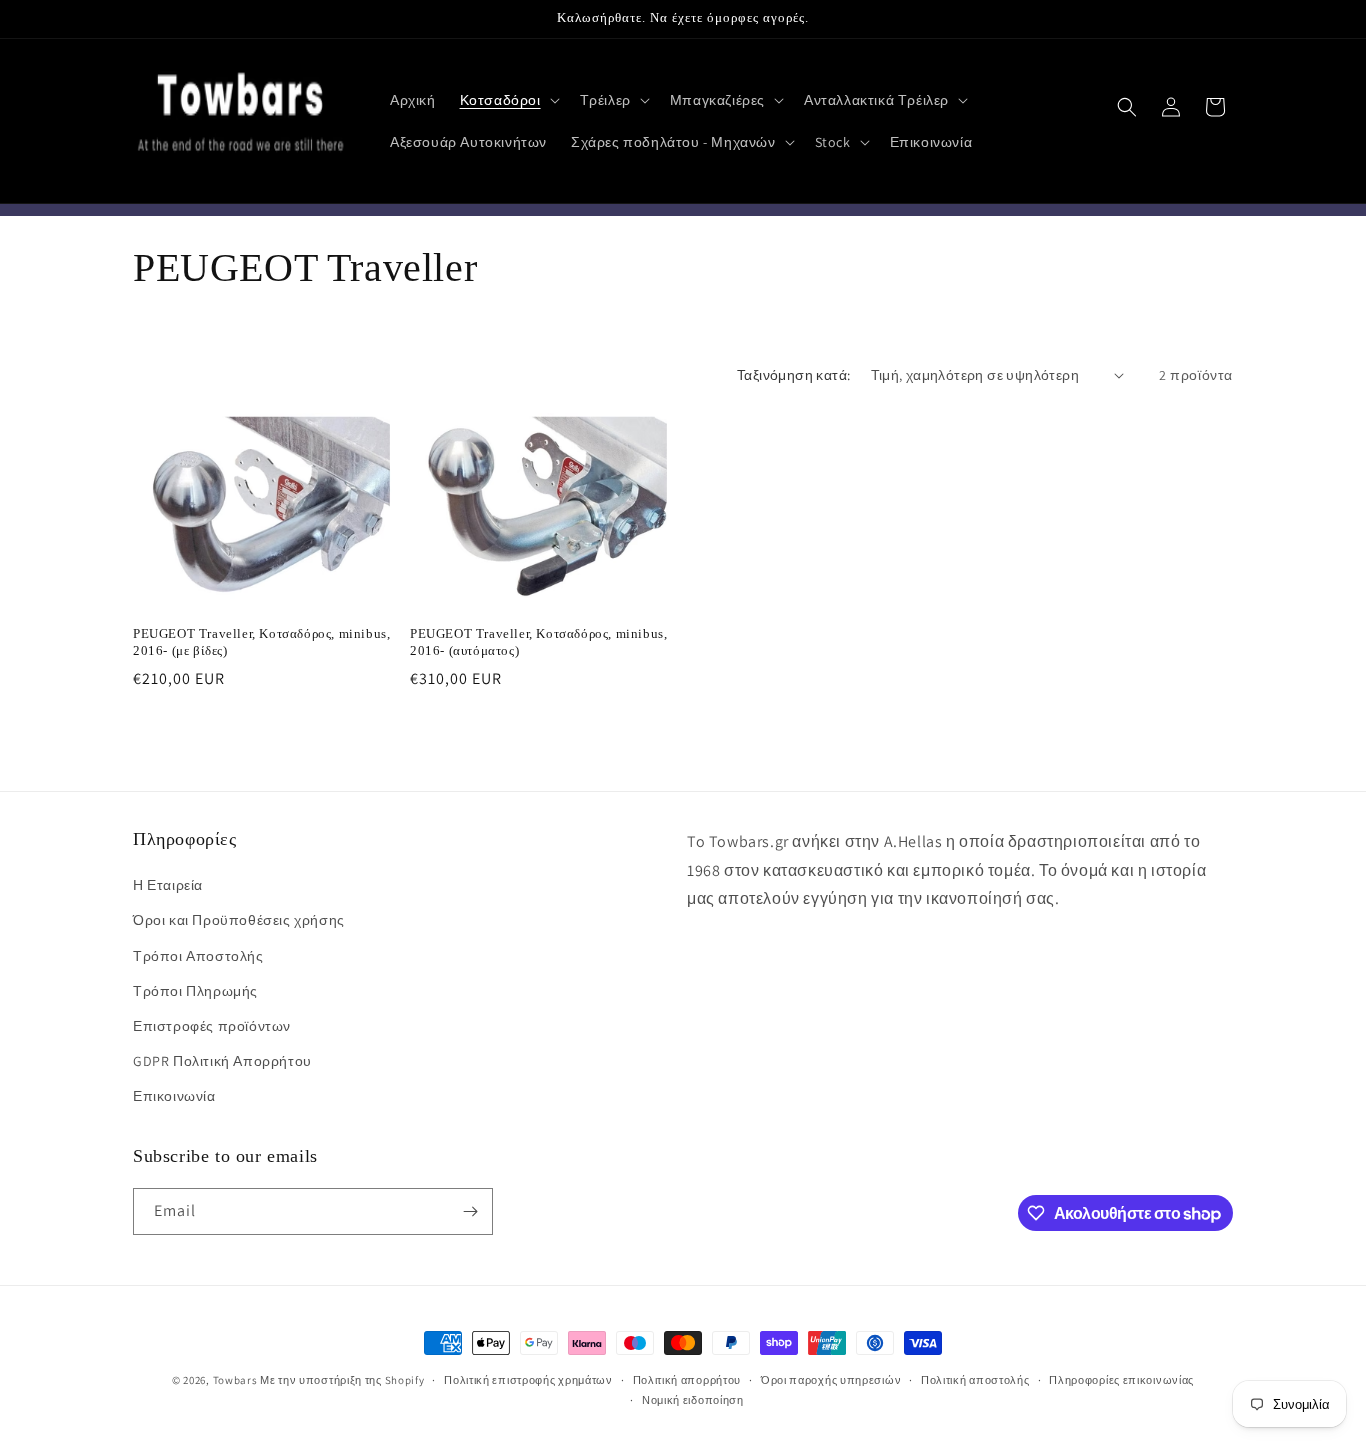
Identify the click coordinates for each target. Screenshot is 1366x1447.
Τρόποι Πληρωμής (195, 991)
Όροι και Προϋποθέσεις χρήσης (239, 921)
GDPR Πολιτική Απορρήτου (222, 1061)
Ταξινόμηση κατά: (793, 375)
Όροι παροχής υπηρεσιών (831, 1380)
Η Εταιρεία (168, 886)
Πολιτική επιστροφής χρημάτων (528, 1380)
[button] (508, 100)
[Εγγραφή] (470, 1211)
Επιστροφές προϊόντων (212, 1026)
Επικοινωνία (174, 1097)
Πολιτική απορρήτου (687, 1380)
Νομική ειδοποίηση (693, 1400)
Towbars (235, 1380)
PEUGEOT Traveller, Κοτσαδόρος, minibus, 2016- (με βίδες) (261, 641)
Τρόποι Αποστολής (198, 956)
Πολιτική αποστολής (975, 1380)
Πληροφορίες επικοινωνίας (1121, 1380)
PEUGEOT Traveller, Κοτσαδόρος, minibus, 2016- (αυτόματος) (538, 641)
